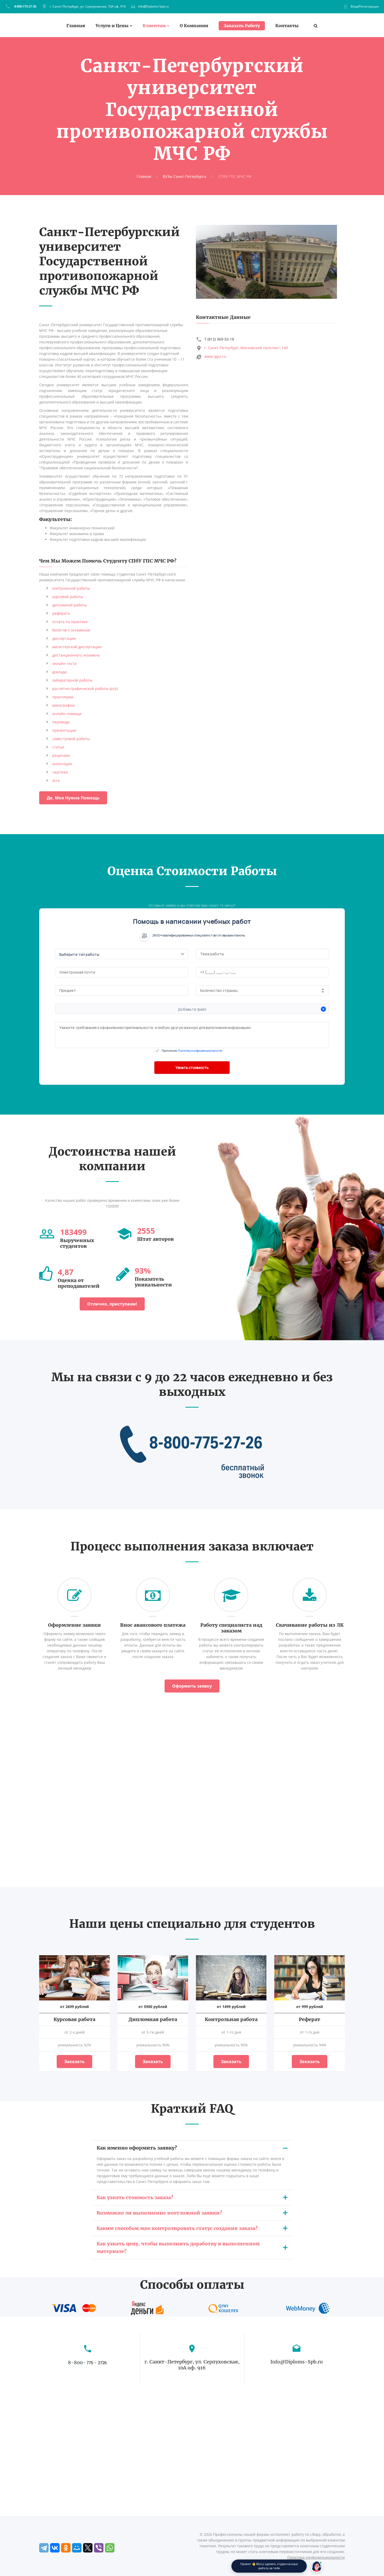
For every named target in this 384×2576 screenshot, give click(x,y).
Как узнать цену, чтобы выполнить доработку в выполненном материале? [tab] (178, 2247)
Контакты (287, 26)
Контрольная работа (231, 2019)
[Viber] (99, 2548)
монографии (63, 705)
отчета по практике (70, 622)
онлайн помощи (67, 714)
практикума (63, 697)
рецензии (61, 755)
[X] (88, 2548)
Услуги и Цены (112, 26)
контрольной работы (71, 588)
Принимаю (192, 1050)
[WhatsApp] (110, 2548)
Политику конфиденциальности (200, 1050)
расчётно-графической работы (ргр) (85, 689)
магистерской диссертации (77, 647)
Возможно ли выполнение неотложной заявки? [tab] (159, 2213)
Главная (76, 26)
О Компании (194, 26)
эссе (56, 780)
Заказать (74, 2062)
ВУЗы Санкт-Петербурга (184, 176)
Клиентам (154, 26)
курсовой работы (68, 597)
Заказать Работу (242, 26)
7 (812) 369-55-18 (219, 339)
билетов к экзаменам (71, 630)
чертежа (60, 772)
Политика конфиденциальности (316, 2557)
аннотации (62, 764)
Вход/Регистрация (365, 6)
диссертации (64, 638)
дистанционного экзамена (76, 655)
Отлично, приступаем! (112, 1304)
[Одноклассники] (66, 2548)
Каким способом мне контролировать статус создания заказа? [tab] (177, 2228)
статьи (58, 747)
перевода (61, 722)
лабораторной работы (72, 680)
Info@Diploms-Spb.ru (153, 6)
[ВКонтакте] (55, 2548)
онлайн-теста (64, 663)
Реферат (310, 2019)
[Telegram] (44, 2548)
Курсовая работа (74, 2019)
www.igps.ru (215, 356)
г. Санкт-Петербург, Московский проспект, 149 (246, 348)
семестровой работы (71, 739)
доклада (59, 672)
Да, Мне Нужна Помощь (73, 798)
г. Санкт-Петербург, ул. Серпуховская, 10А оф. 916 (88, 6)
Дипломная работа (153, 2019)
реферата (61, 613)
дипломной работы (70, 605)
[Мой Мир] (77, 2548)
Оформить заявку (192, 1686)
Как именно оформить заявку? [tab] (137, 2148)
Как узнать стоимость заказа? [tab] (135, 2197)
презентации (64, 730)
